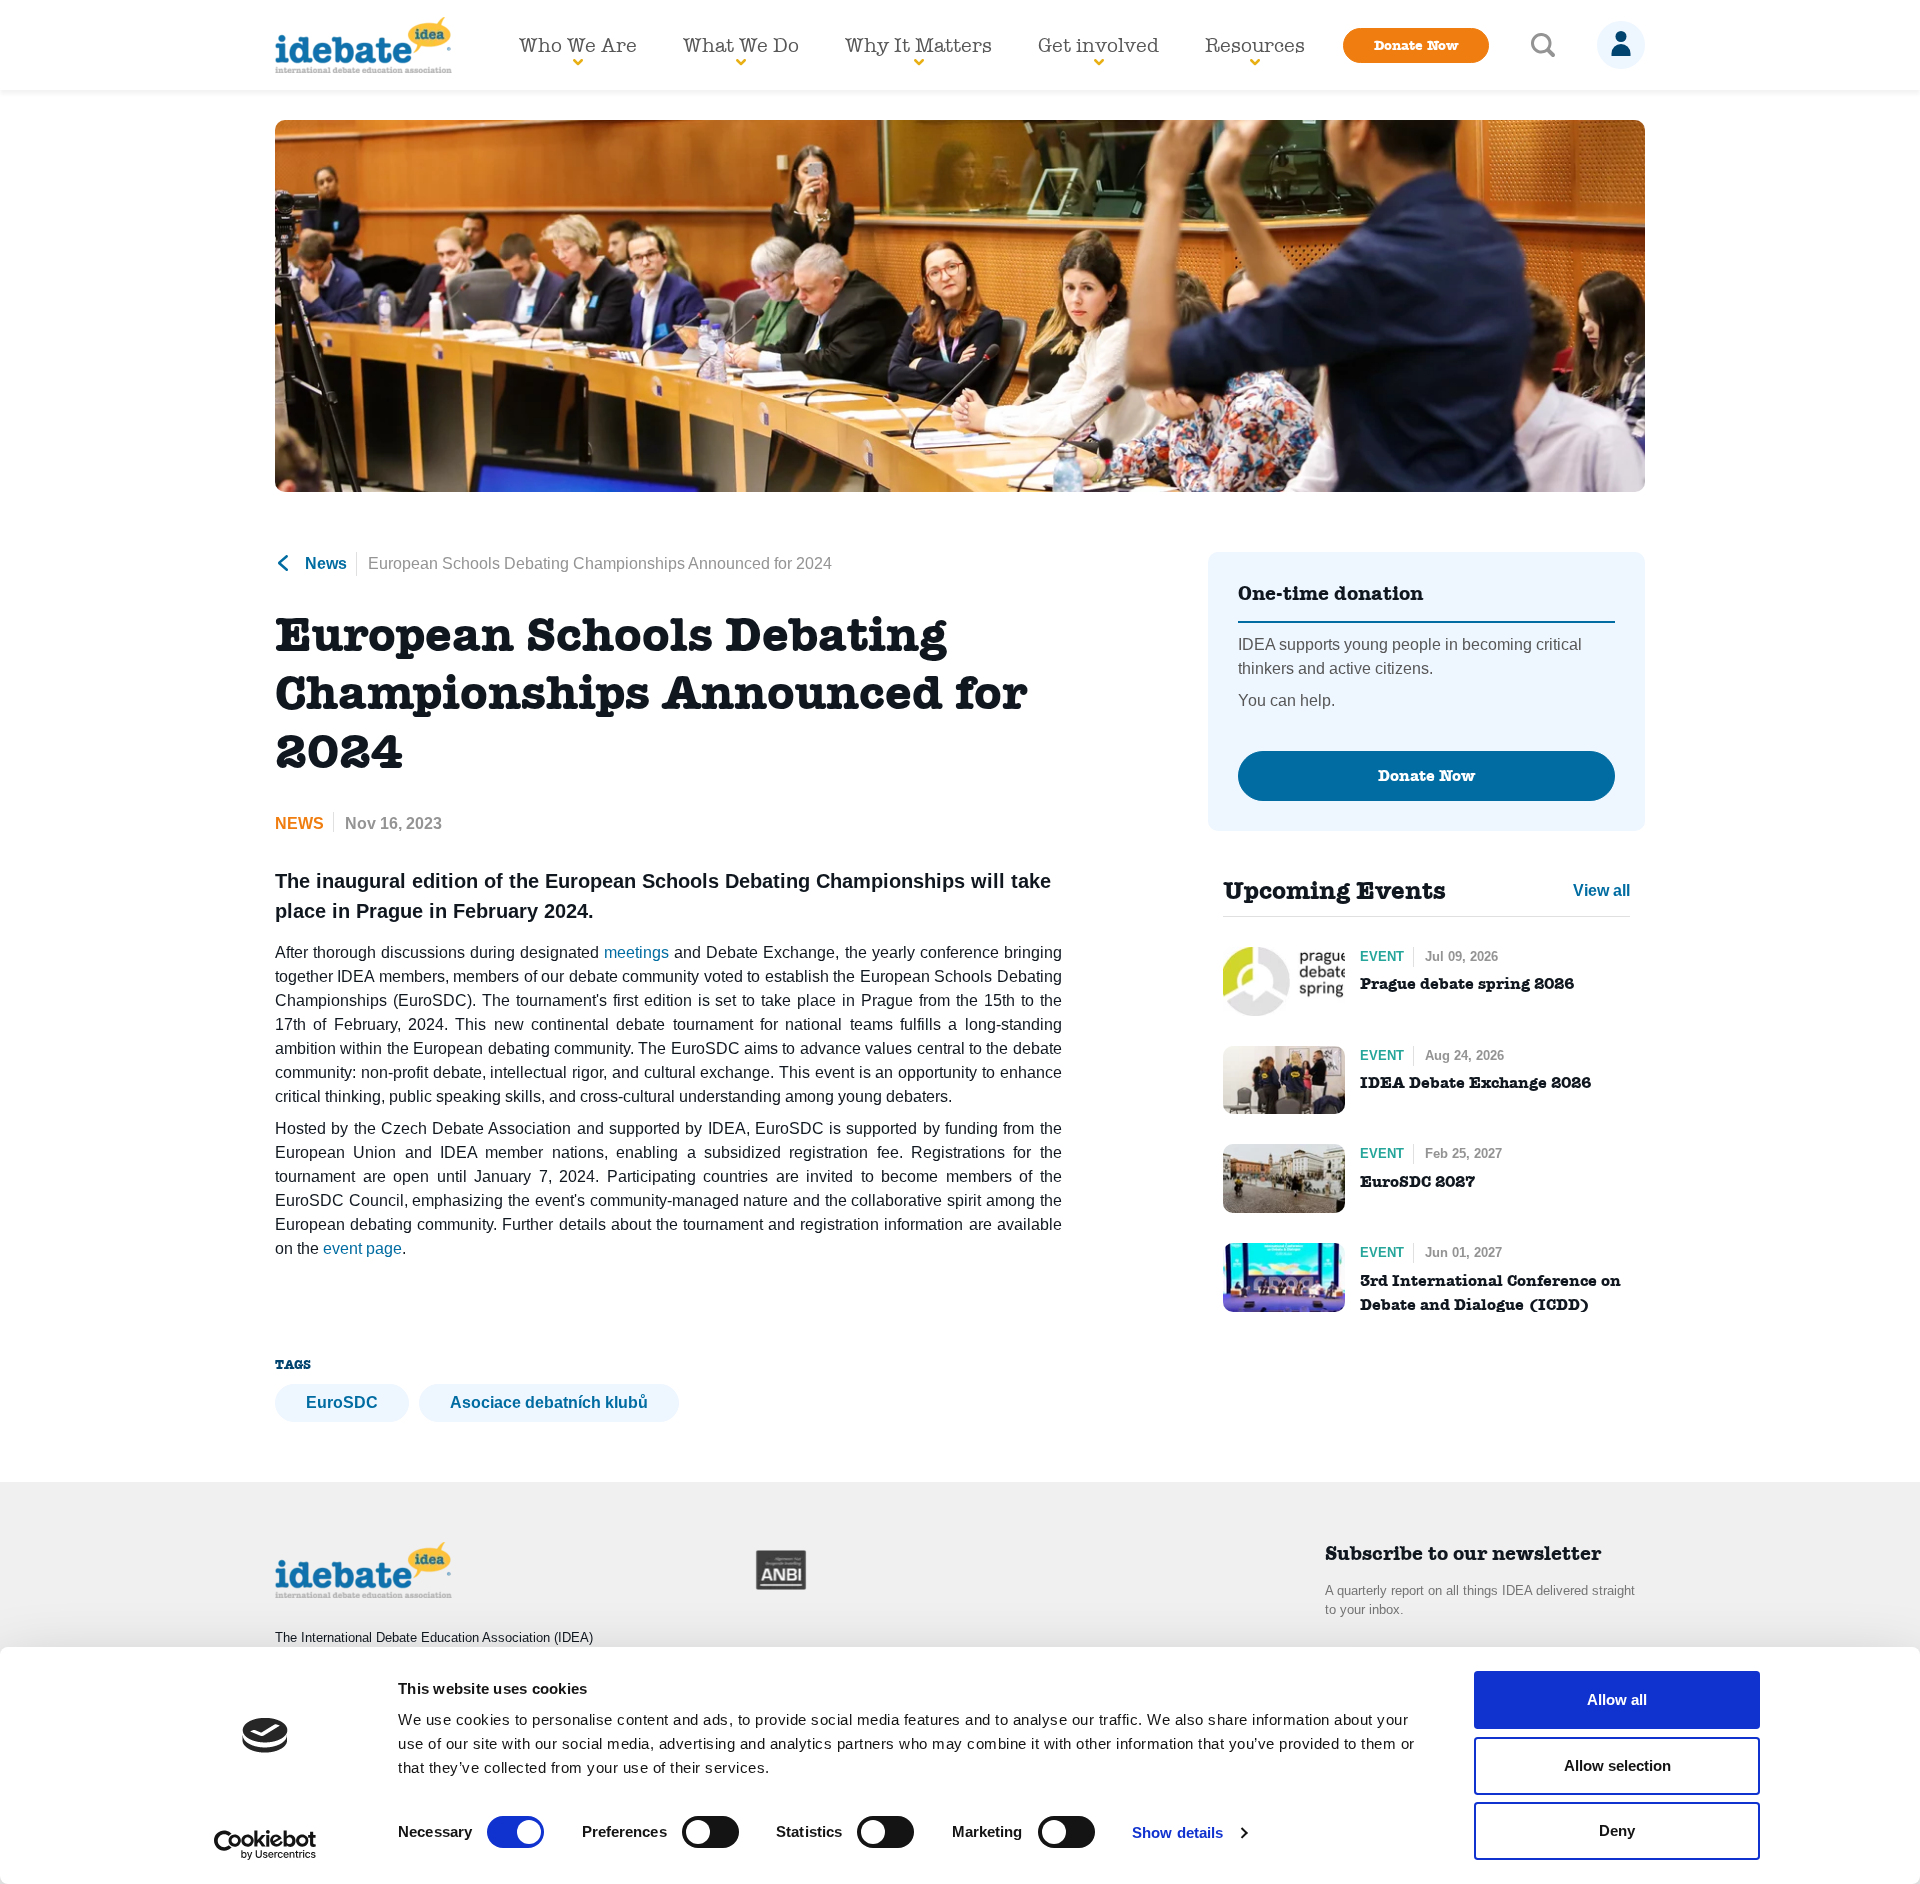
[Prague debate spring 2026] (1284, 981)
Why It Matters (918, 45)
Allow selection (1617, 1765)
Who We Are (578, 45)
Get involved (1098, 45)
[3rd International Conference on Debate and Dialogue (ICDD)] (1284, 1277)
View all (1601, 890)
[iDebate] (364, 45)
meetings (636, 952)
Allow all (1617, 1699)
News (324, 563)
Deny (1617, 1830)
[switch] (710, 1832)
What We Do (741, 45)
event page (362, 1248)
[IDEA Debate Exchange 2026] (1284, 1080)
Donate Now (1416, 45)
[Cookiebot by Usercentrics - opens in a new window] (265, 1845)
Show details (1177, 1832)
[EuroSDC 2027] (1284, 1178)
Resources (1255, 45)
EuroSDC (342, 1402)
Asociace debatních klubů (549, 1402)
